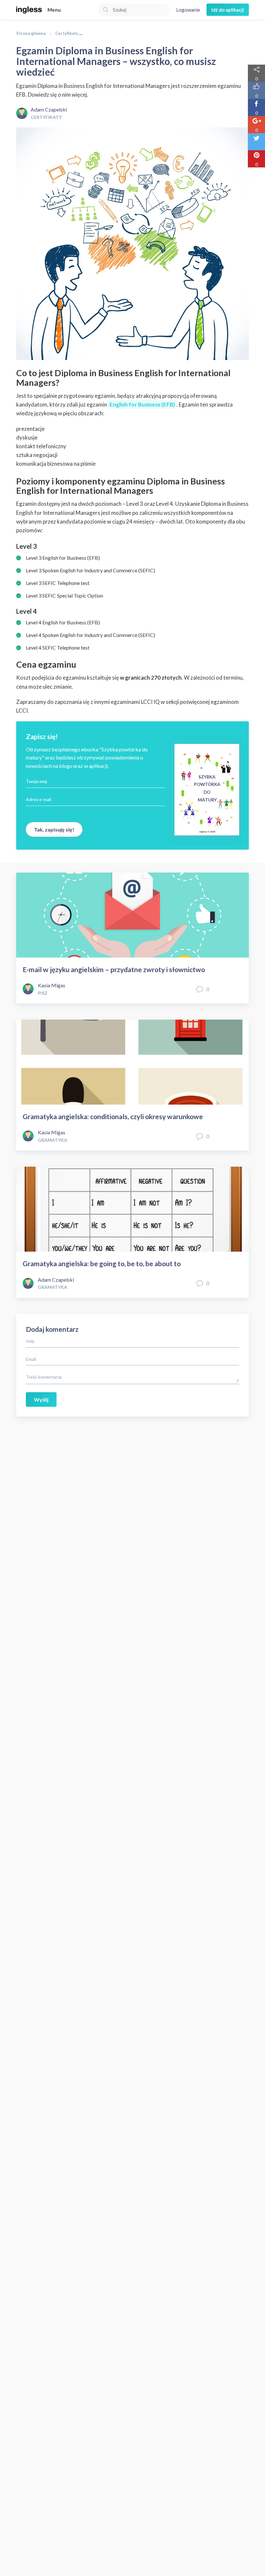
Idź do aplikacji (228, 10)
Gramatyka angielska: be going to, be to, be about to (102, 1263)
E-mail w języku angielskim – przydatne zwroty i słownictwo (114, 969)
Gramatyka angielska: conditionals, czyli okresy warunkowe (113, 1116)
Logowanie (188, 10)
